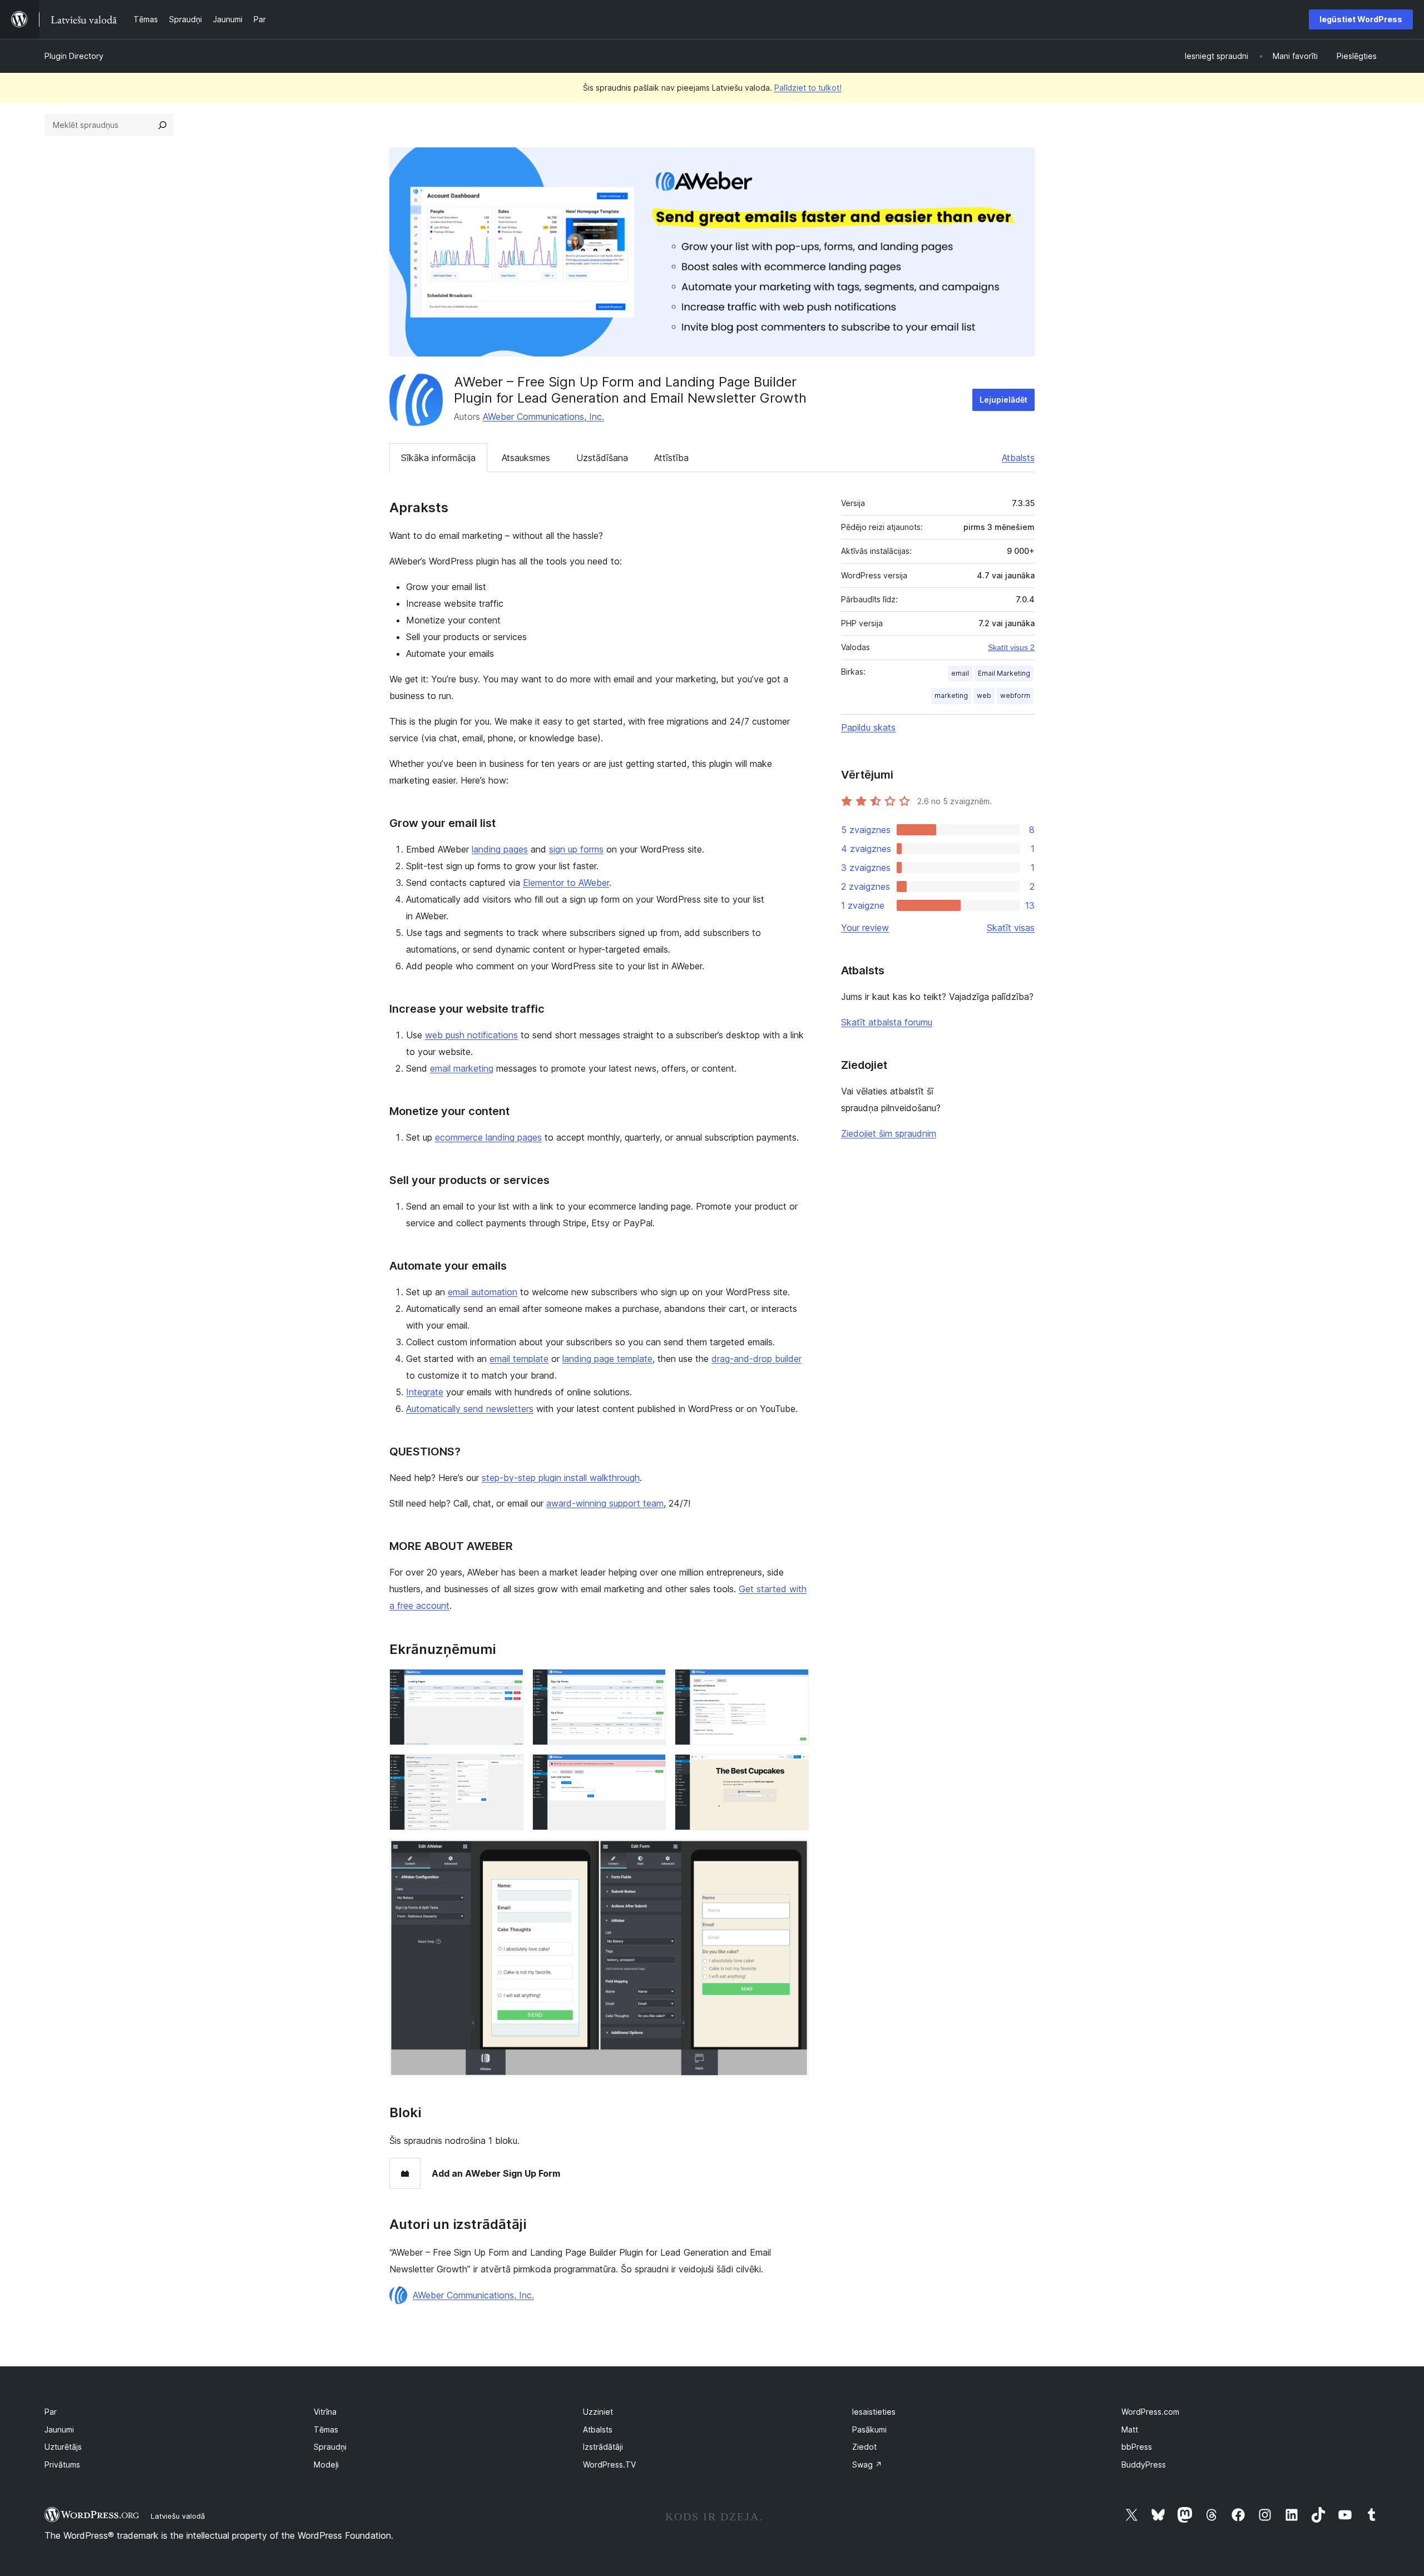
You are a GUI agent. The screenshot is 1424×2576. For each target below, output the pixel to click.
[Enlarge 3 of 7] (794, 1684)
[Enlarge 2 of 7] (651, 1684)
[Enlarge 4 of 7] (508, 1769)
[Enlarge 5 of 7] (651, 1769)
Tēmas (326, 2429)
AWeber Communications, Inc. (543, 417)
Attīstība (671, 458)
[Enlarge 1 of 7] (508, 1684)
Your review (865, 928)
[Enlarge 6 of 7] (794, 1769)
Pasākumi (869, 2429)
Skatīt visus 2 (1011, 647)
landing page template (607, 1359)
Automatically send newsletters (470, 1409)
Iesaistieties (874, 2412)
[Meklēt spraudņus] (162, 125)
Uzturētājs (63, 2447)
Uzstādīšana (602, 458)
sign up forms (576, 849)
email (960, 673)
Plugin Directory (74, 56)
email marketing (462, 1068)
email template (519, 1359)
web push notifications (471, 1035)
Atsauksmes (526, 458)
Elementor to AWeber (566, 883)
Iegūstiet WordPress (1361, 19)
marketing (951, 695)
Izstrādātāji (603, 2447)
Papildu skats (868, 727)
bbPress (1137, 2447)
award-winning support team (605, 1503)
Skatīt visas (1011, 928)
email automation (483, 1292)
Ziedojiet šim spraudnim (889, 1133)
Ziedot (864, 2447)
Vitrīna (325, 2412)
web (984, 695)
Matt (1130, 2429)
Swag (867, 2464)
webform (1015, 695)
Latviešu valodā (178, 2516)
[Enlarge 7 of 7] (794, 1854)
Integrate (425, 1392)
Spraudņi (330, 2447)
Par (51, 2412)
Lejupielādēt (1003, 400)
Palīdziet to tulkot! (808, 88)
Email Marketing (1004, 673)
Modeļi (326, 2464)
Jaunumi (59, 2429)
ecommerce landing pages (488, 1137)
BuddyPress (1144, 2464)
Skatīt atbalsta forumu (887, 1022)
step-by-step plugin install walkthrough (561, 1478)
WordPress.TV (609, 2464)
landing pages (500, 849)
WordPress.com (1150, 2412)
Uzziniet (598, 2412)
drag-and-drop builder (756, 1359)
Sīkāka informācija (438, 458)
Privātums (62, 2464)
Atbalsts (1018, 458)
